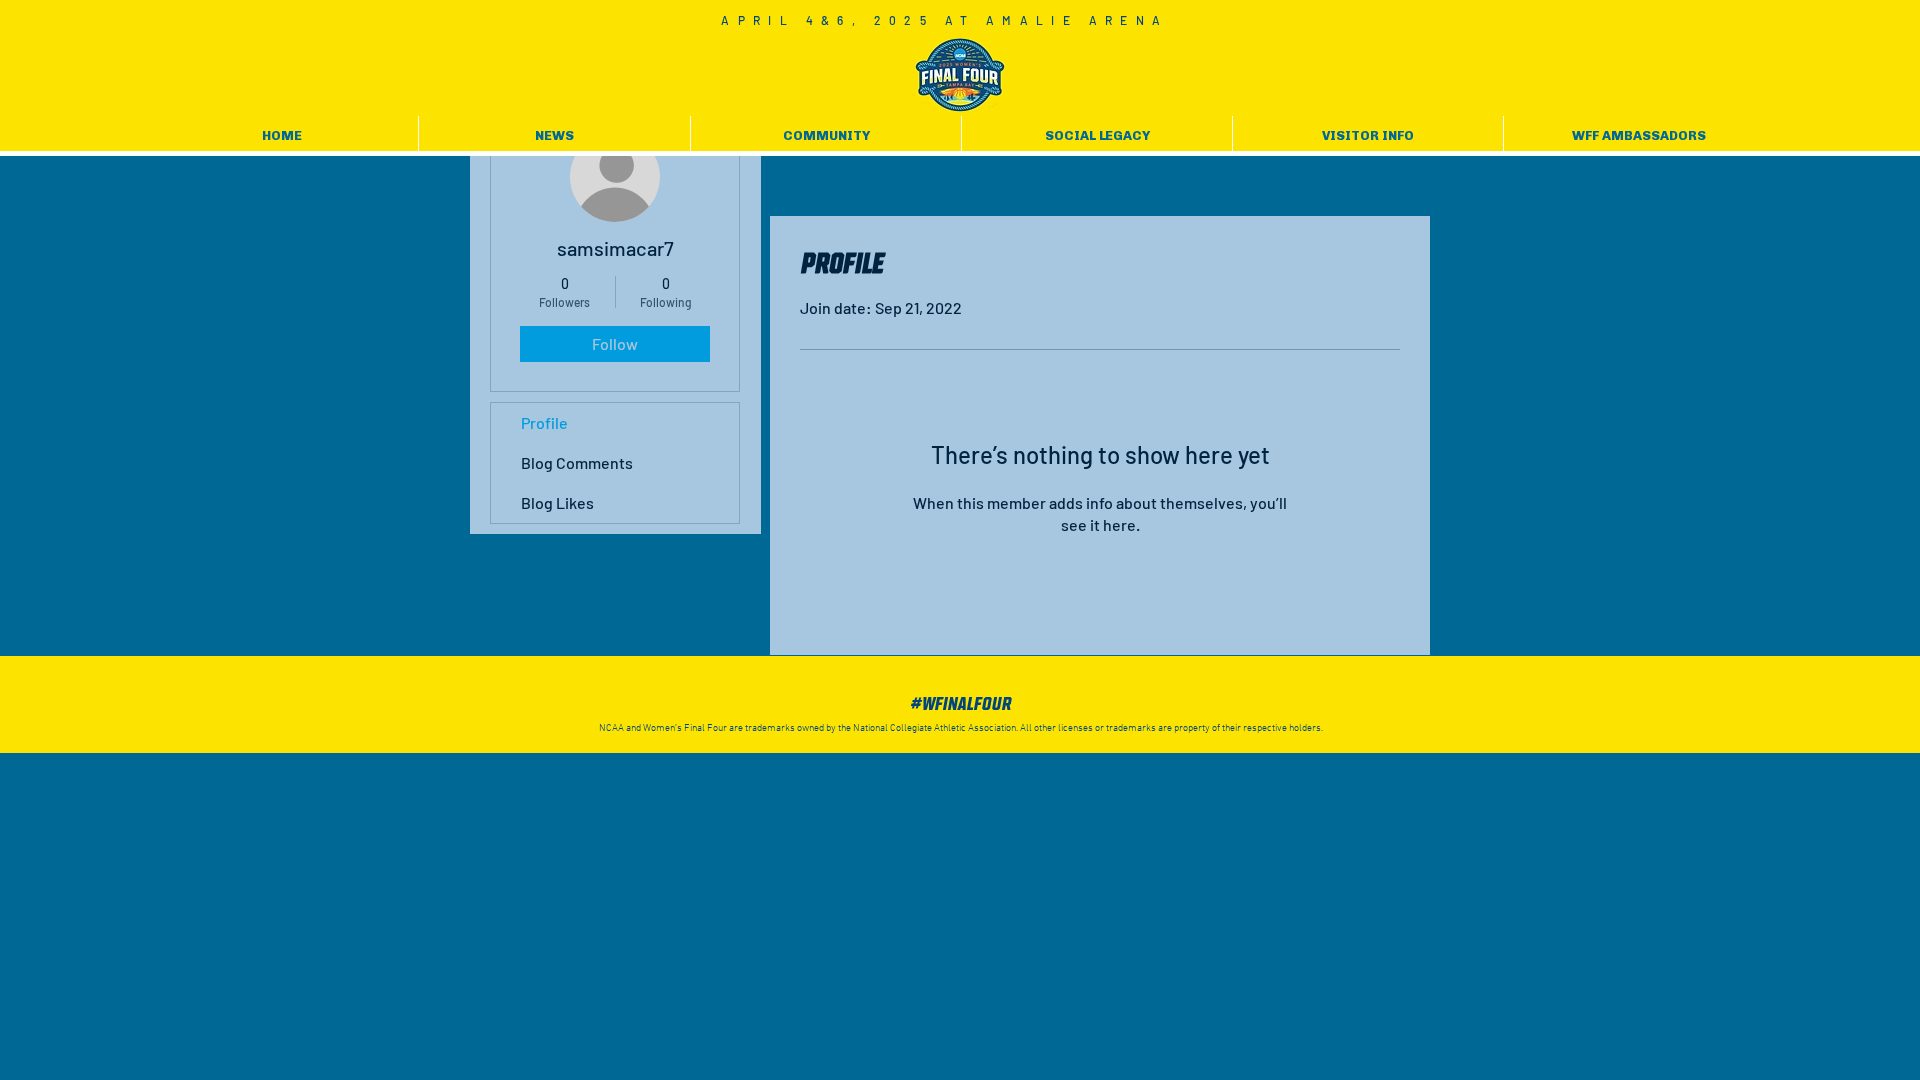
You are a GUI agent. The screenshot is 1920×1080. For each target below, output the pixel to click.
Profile (544, 422)
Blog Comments (577, 462)
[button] (554, 136)
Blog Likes (557, 502)
